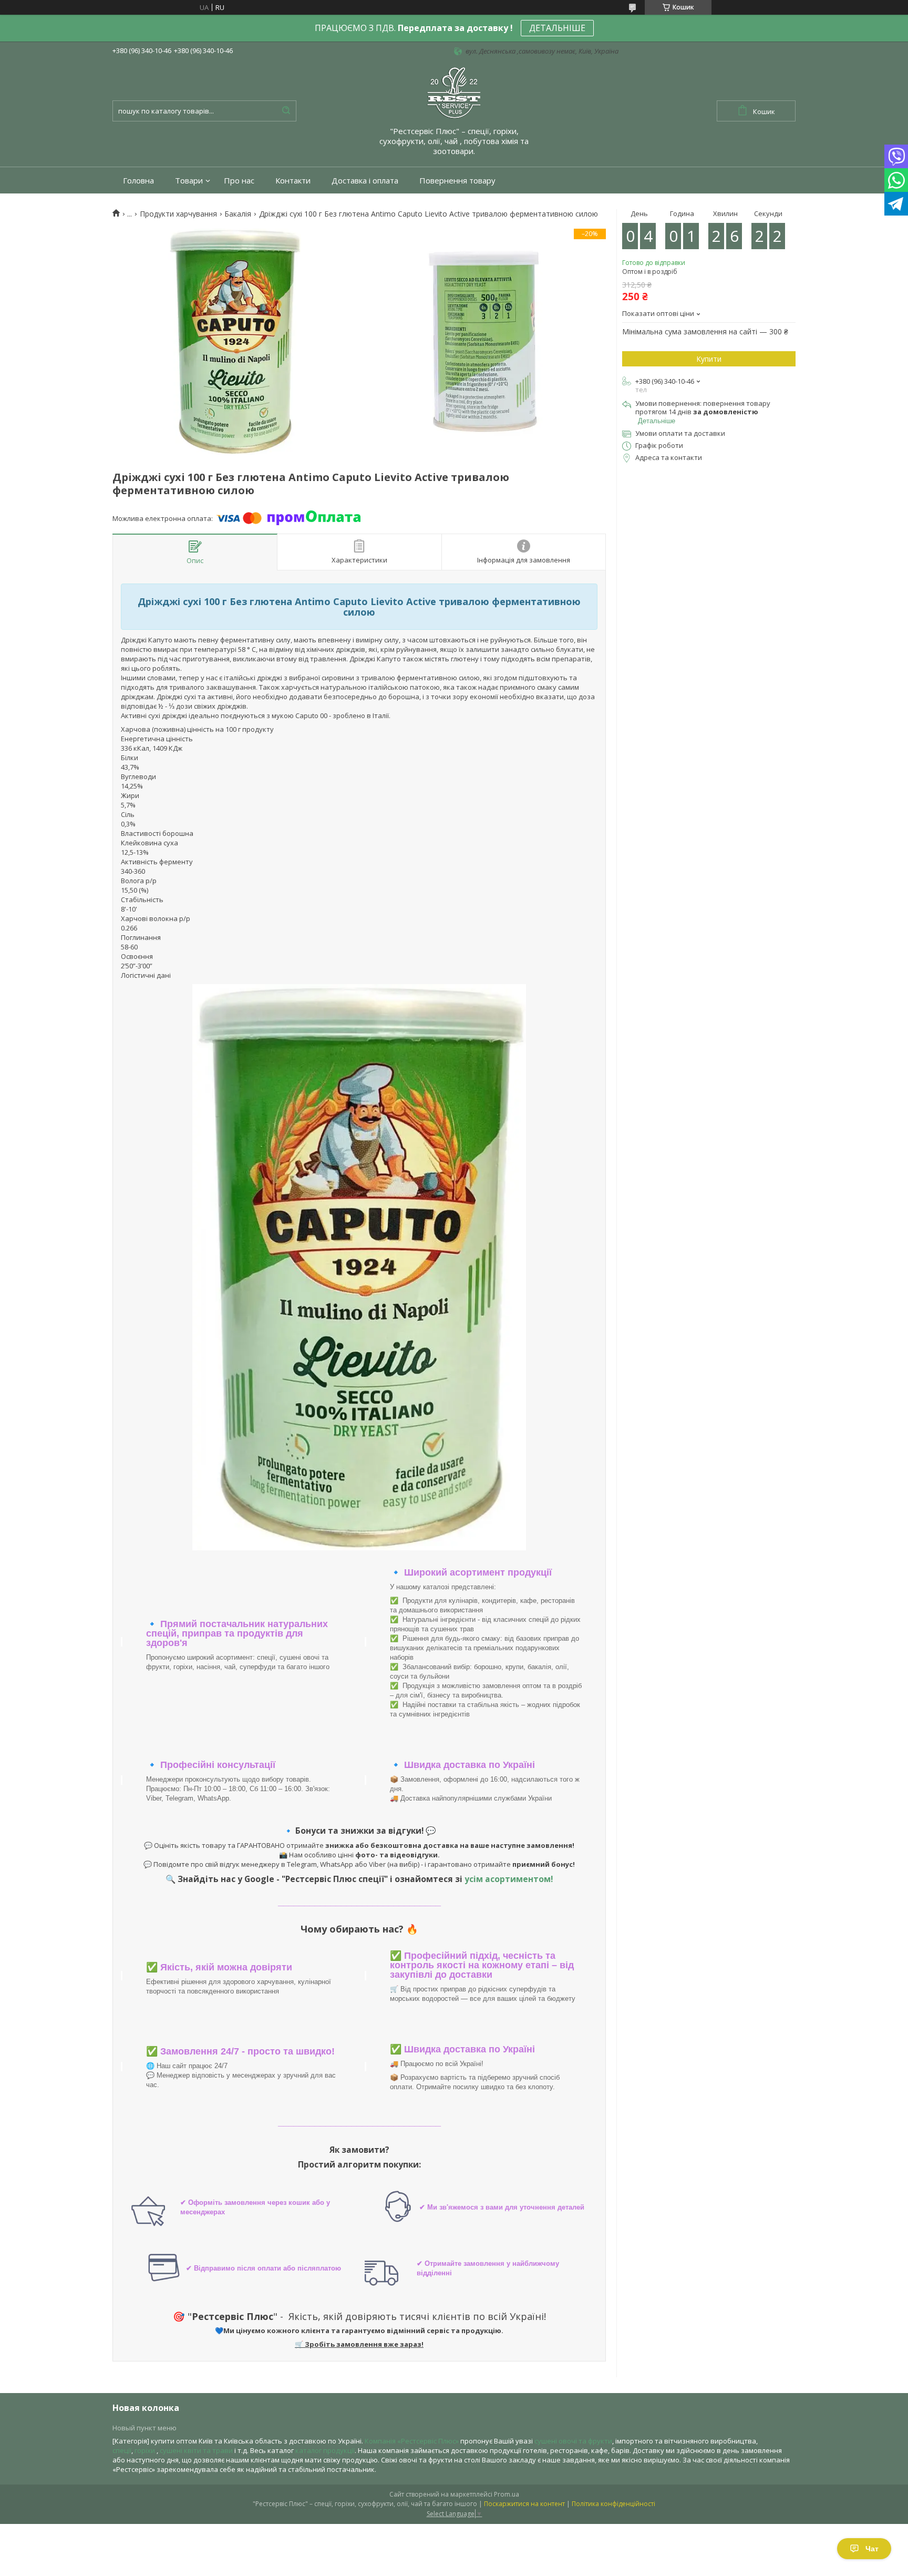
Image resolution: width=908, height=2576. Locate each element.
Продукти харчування (178, 214)
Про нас (239, 181)
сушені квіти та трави (196, 2450)
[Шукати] (286, 111)
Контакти (293, 181)
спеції (122, 2450)
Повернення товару (457, 181)
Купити (709, 359)
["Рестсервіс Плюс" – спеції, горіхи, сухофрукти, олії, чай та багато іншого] (454, 92)
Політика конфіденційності (613, 2504)
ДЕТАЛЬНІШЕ (557, 28)
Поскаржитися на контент (524, 2504)
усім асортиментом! (509, 1879)
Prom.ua (507, 2494)
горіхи (146, 2450)
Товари (189, 181)
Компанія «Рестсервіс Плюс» (412, 2441)
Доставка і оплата (365, 181)
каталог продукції (325, 2450)
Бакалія (238, 214)
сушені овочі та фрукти (573, 2441)
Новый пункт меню (145, 2428)
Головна (138, 181)
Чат (872, 2549)
